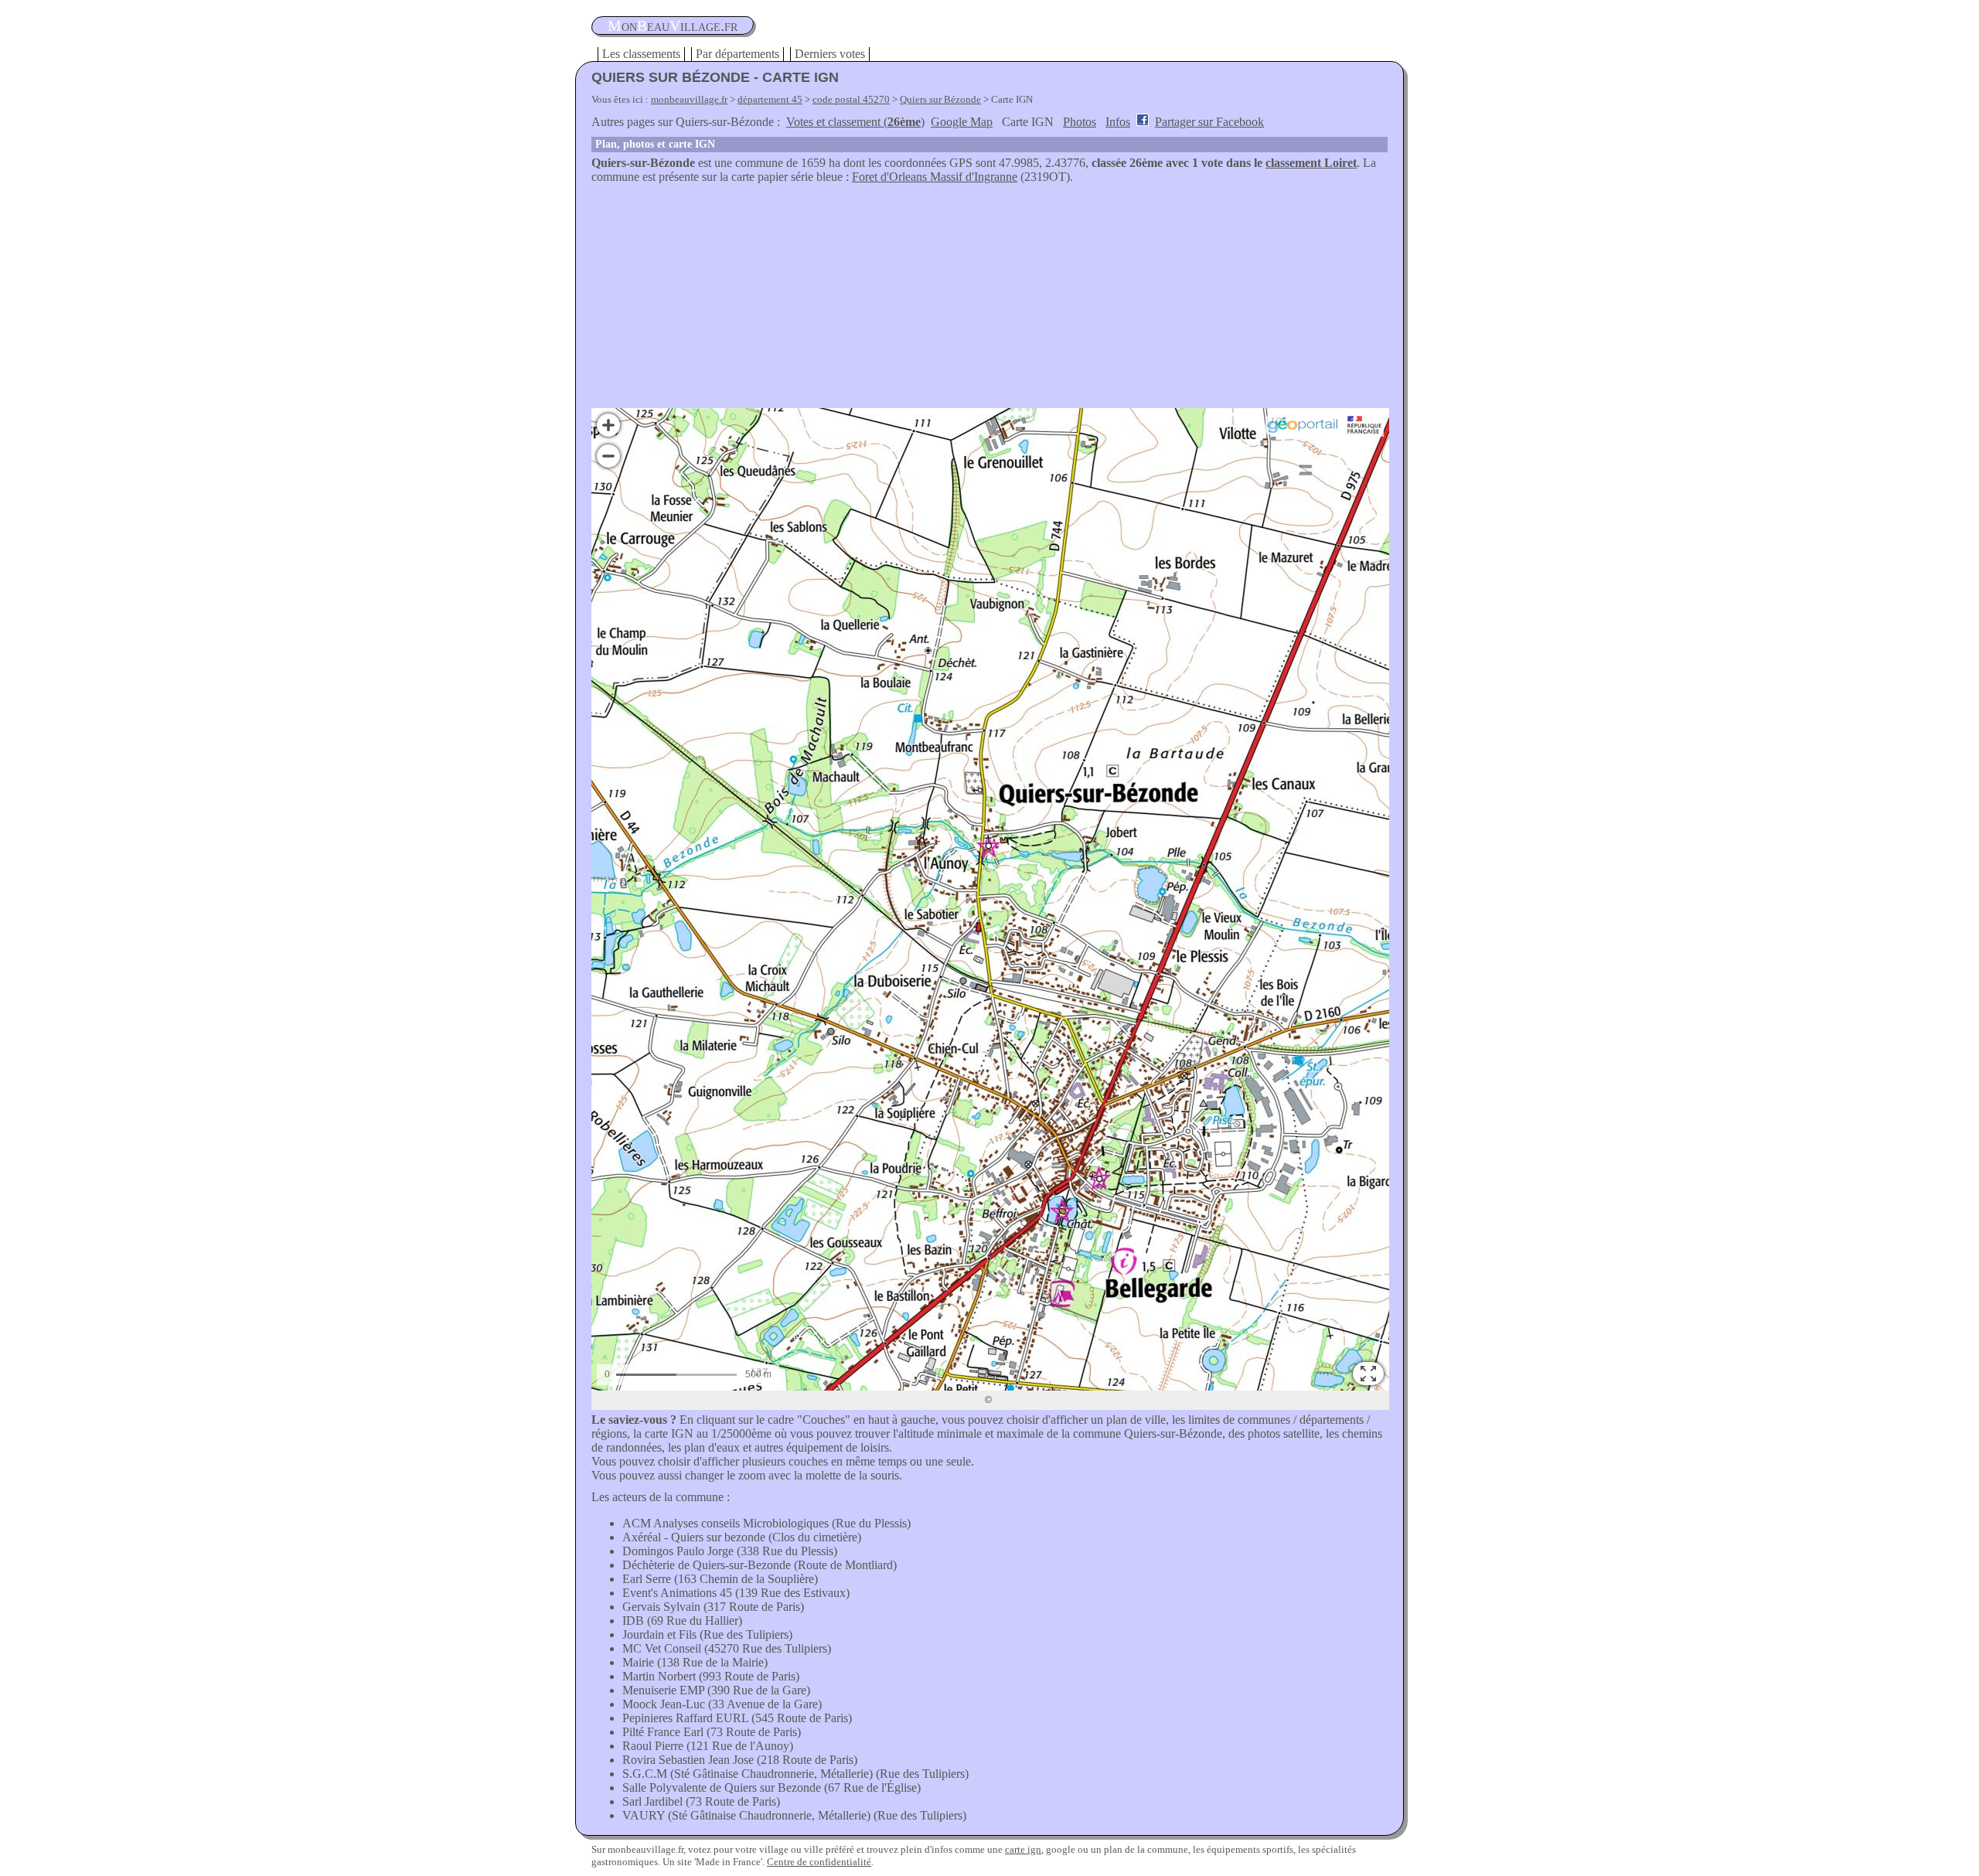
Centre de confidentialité (819, 1862)
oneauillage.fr (673, 26)
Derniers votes (830, 54)
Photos (1080, 122)
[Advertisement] (989, 300)
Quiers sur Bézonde (940, 99)
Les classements (641, 54)
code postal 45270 (851, 99)
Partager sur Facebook (1209, 122)
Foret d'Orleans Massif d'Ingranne (935, 177)
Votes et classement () (855, 122)
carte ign (1023, 1849)
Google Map (962, 122)
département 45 (770, 99)
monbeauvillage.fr (689, 99)
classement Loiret (1311, 163)
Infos (1118, 122)
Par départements (737, 54)
